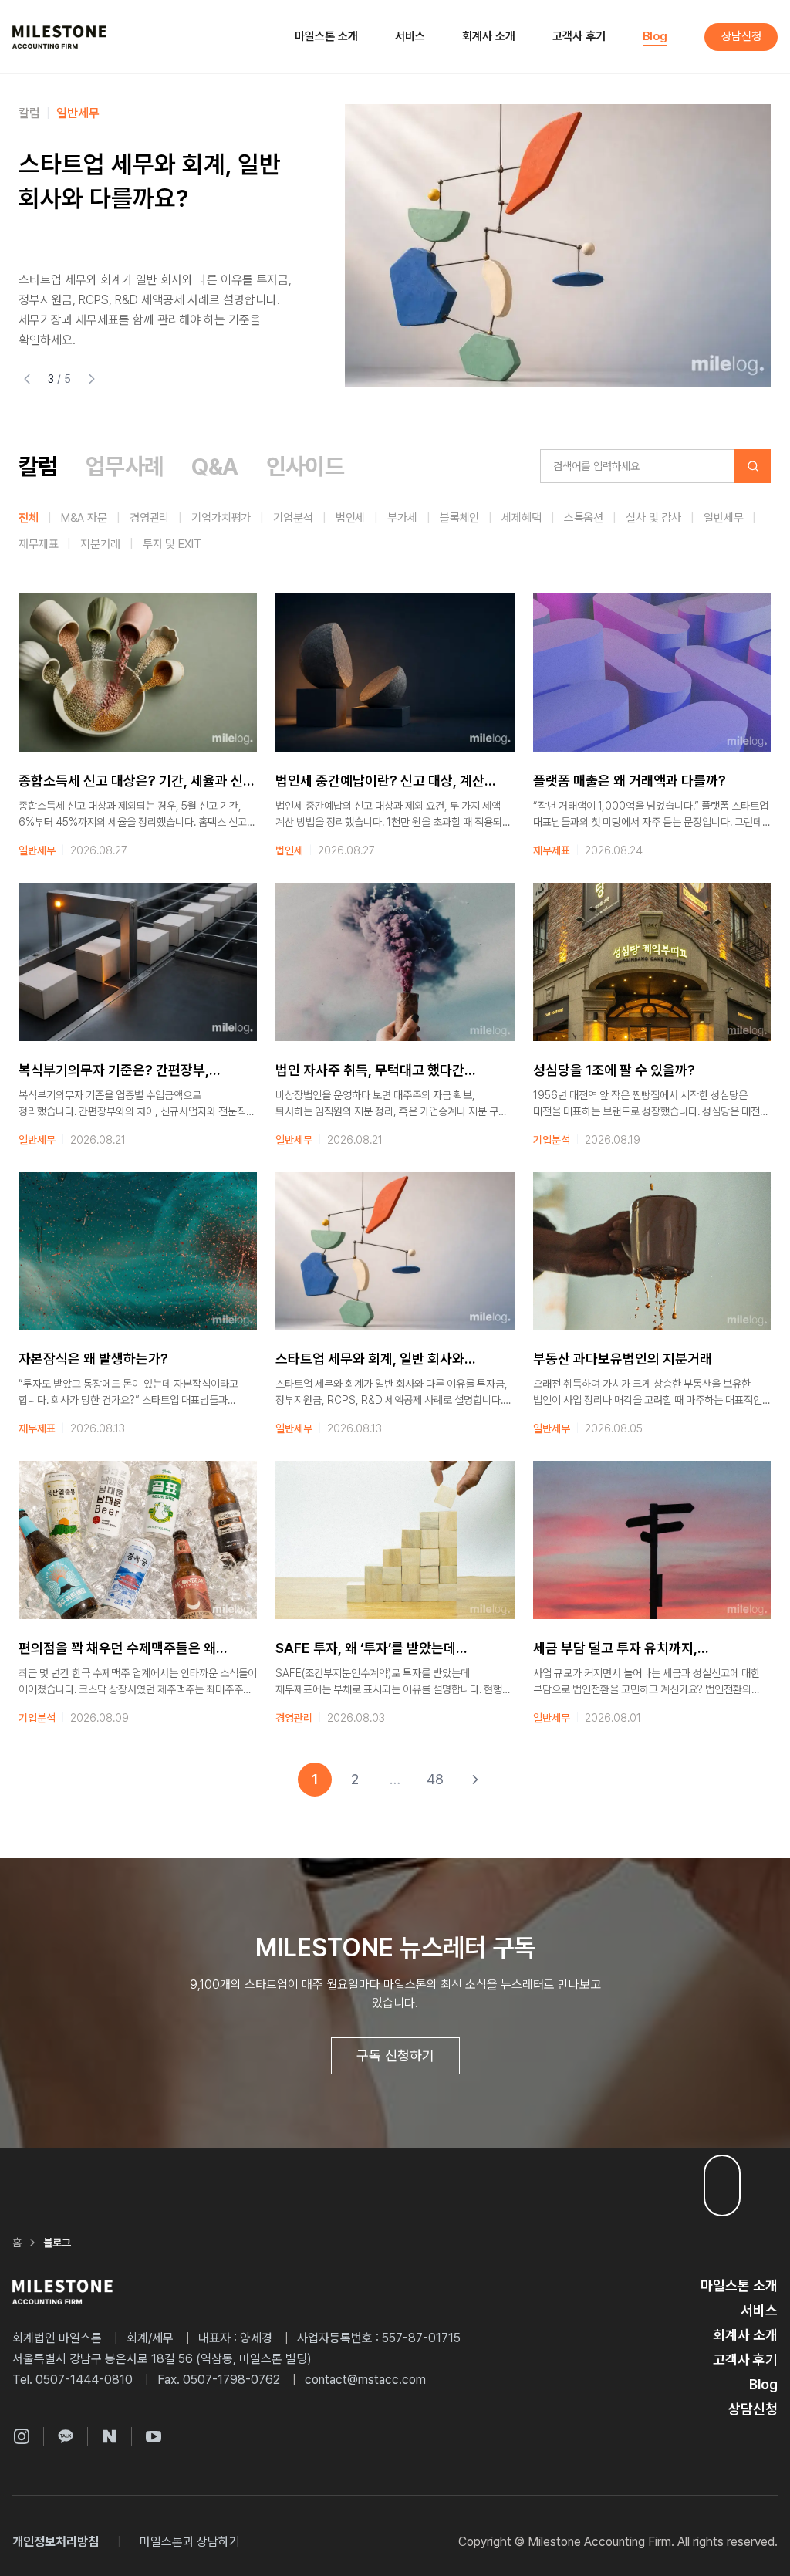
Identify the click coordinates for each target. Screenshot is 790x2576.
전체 (29, 518)
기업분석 (293, 518)
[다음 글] (92, 379)
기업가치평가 (221, 518)
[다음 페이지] (475, 1780)
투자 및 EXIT (172, 544)
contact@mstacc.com (365, 2380)
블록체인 (459, 518)
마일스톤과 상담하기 (190, 2542)
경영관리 (149, 518)
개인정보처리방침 (56, 2542)
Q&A (214, 466)
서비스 (410, 36)
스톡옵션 (584, 518)
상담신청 (741, 36)
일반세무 (78, 113)
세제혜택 (521, 518)
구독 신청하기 (395, 2055)
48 (435, 1779)
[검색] (753, 466)
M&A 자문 (84, 518)
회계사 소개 (489, 36)
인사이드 (306, 466)
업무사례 (125, 466)
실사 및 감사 (653, 518)
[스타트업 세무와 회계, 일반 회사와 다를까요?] (558, 246)
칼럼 (29, 113)
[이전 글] (27, 379)
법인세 (351, 518)
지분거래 (100, 544)
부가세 (402, 518)
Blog (655, 36)
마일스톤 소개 (326, 36)
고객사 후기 (579, 36)
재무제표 (38, 544)
